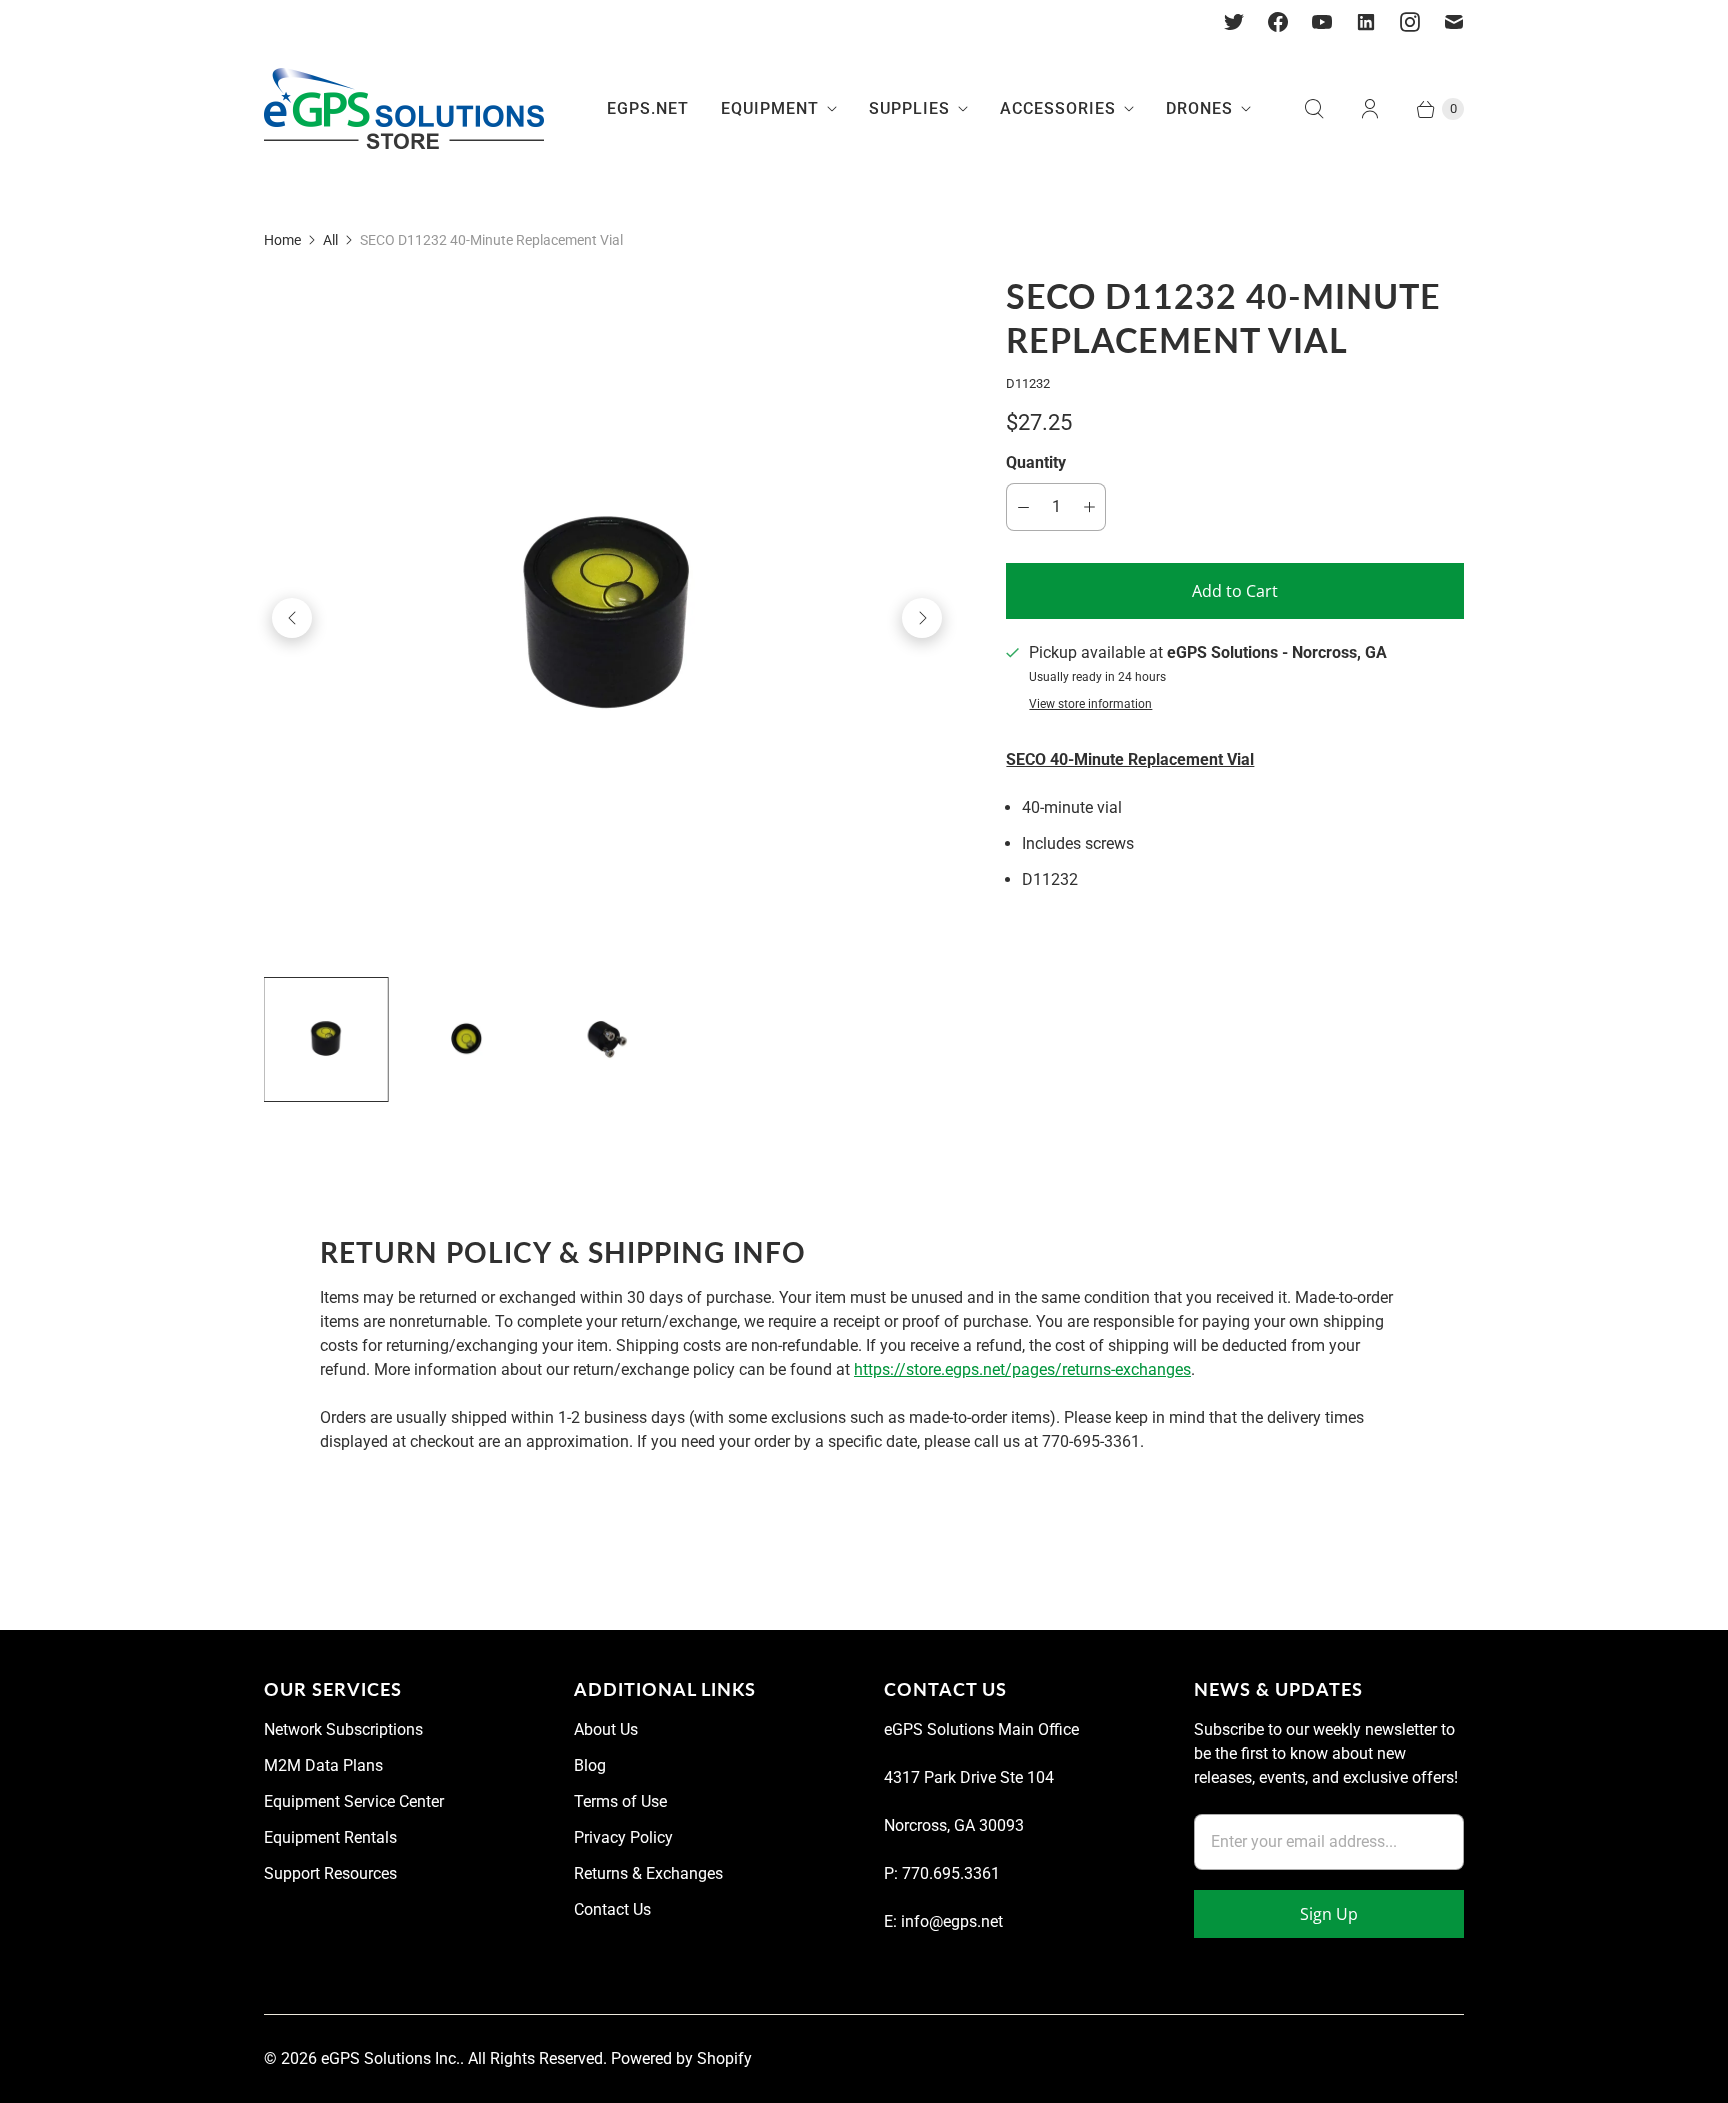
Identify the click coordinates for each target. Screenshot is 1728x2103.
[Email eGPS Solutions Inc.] (1454, 22)
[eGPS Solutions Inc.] (404, 109)
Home (282, 240)
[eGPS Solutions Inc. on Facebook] (1278, 22)
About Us (606, 1729)
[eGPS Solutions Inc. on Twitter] (1234, 22)
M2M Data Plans (323, 1765)
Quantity (1036, 462)
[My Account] (1370, 109)
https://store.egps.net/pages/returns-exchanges (1022, 1369)
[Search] (1314, 109)
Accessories (1058, 108)
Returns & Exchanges (648, 1873)
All (330, 240)
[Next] (922, 618)
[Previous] (292, 618)
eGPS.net (648, 108)
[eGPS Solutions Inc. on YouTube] (1322, 22)
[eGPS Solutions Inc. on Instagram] (1410, 22)
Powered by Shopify (681, 2058)
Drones (1199, 108)
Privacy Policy (623, 1837)
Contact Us (612, 1909)
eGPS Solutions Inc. (390, 2058)
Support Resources (330, 1873)
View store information (1090, 704)
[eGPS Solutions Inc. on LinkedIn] (1366, 22)
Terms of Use (620, 1801)
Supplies (909, 108)
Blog (590, 1765)
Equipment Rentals (330, 1837)
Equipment (770, 108)
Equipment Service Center (354, 1801)
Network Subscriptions (343, 1729)
